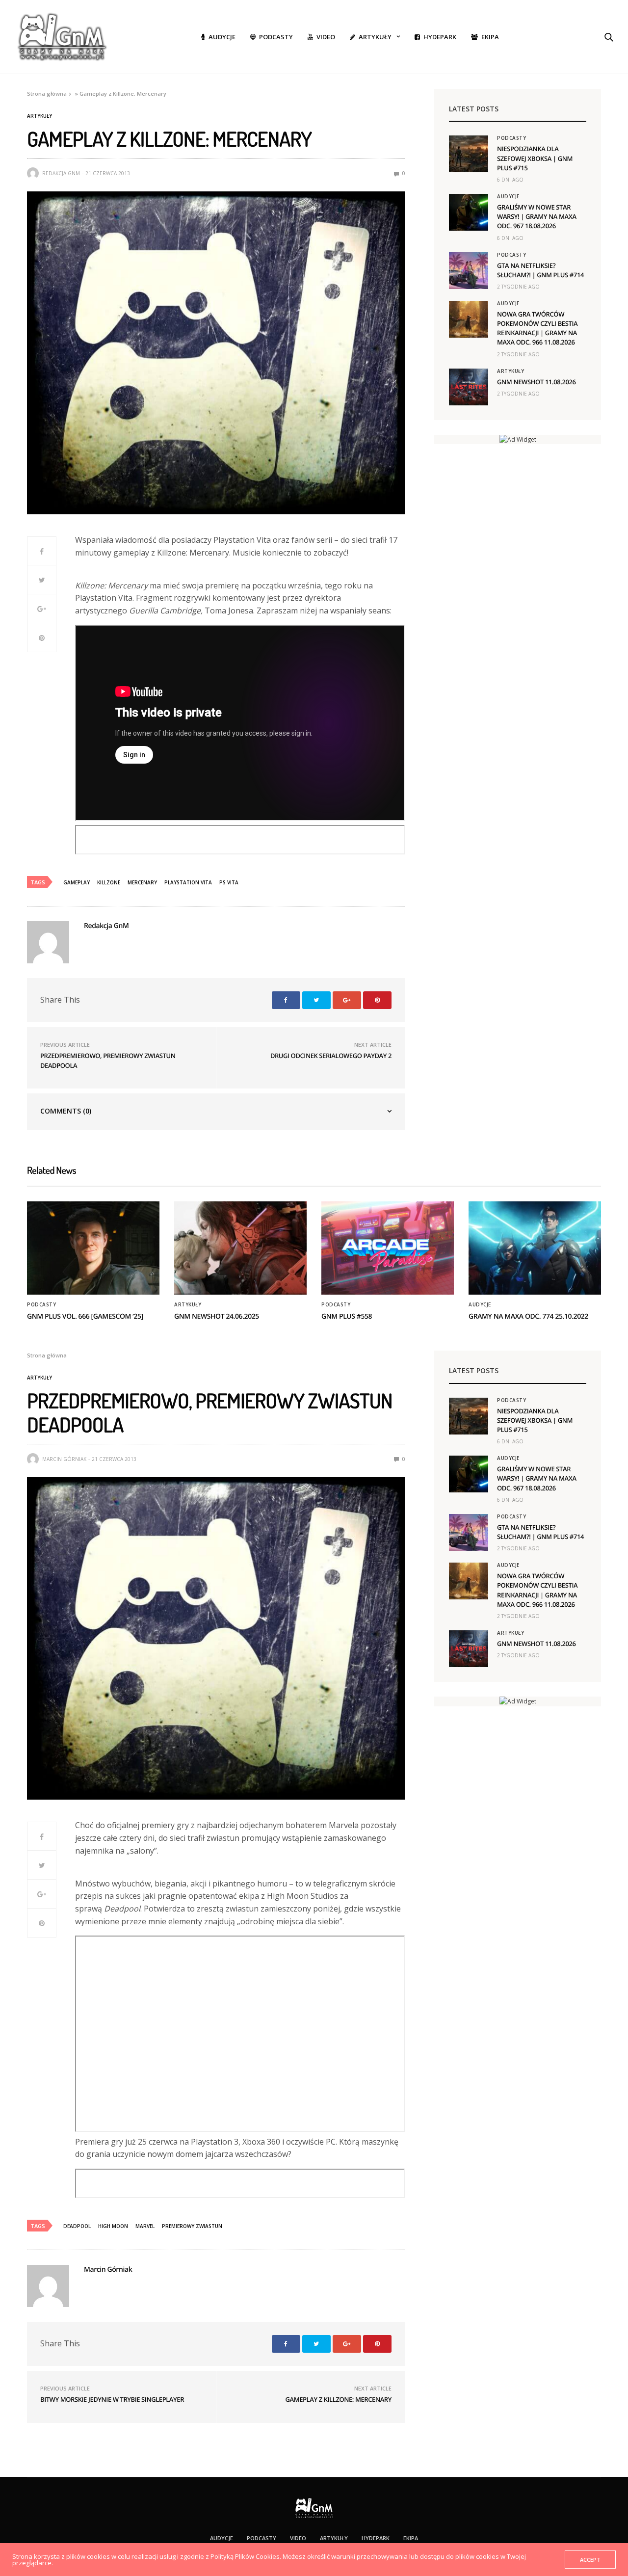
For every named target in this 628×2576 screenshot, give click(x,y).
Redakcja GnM (61, 173)
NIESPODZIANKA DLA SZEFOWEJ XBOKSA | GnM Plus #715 (535, 158)
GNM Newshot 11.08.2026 (536, 382)
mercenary (142, 882)
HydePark (440, 37)
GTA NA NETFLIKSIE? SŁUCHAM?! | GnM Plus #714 (540, 270)
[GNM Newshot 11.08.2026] (469, 387)
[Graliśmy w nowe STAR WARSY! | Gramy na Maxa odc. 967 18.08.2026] (469, 212)
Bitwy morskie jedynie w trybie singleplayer (112, 2399)
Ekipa (490, 37)
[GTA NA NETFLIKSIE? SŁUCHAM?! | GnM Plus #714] (469, 271)
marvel (145, 2226)
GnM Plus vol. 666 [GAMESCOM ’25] (85, 1316)
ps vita (229, 882)
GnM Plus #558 (347, 1316)
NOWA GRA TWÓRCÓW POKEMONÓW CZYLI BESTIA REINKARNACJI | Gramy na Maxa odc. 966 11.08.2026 (537, 328)
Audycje (222, 37)
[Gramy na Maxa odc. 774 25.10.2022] (535, 1248)
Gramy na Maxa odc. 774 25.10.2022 (528, 1316)
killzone (109, 882)
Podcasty (276, 37)
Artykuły (375, 37)
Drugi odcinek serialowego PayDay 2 (331, 1056)
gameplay (77, 882)
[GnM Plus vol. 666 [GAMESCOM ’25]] (93, 1248)
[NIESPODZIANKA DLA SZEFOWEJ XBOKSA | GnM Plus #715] (469, 154)
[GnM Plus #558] (388, 1248)
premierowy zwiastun (192, 2226)
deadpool (77, 2226)
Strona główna (47, 93)
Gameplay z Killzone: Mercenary (338, 2399)
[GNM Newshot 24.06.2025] (240, 1248)
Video (326, 37)
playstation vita (188, 882)
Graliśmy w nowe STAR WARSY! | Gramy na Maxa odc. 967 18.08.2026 (537, 216)
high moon (113, 2226)
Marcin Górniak (64, 1459)
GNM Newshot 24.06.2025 (217, 1316)
